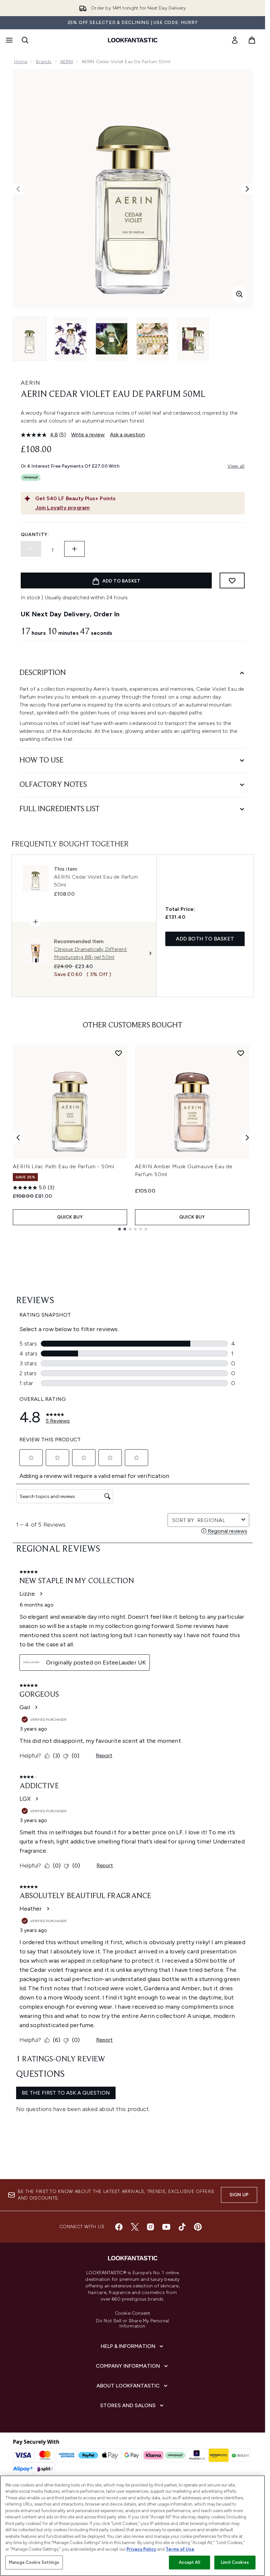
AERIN (67, 62)
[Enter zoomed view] (239, 294)
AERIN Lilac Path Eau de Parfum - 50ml (64, 1166)
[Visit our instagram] (150, 2227)
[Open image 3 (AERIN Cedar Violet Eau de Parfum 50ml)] (112, 339)
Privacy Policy (141, 2549)
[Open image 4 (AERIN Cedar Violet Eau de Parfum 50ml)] (152, 339)
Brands (44, 62)
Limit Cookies (235, 2562)
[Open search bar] (25, 40)
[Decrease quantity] (31, 549)
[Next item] (247, 1138)
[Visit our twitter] (135, 2227)
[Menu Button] (9, 40)
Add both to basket (205, 939)
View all (236, 466)
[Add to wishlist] (232, 580)
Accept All (189, 2562)
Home (21, 62)
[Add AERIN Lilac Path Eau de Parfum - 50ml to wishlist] (119, 1053)
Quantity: (35, 535)
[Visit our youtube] (166, 2227)
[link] (235, 40)
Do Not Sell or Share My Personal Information (133, 2324)
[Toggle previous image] (18, 189)
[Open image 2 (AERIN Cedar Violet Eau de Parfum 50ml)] (71, 339)
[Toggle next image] (247, 189)
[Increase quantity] (74, 549)
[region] (133, 2526)
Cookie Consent (133, 2313)
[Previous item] (18, 1138)
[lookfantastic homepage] (133, 40)
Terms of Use (180, 2549)
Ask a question (127, 435)
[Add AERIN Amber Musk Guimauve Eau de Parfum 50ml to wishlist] (241, 1053)
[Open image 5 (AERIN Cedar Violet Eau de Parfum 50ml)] (193, 339)
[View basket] (252, 40)
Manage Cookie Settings (34, 2562)
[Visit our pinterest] (198, 2227)
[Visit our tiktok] (182, 2227)
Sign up (239, 2195)
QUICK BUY (70, 1217)
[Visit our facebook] (119, 2227)
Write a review (88, 435)
